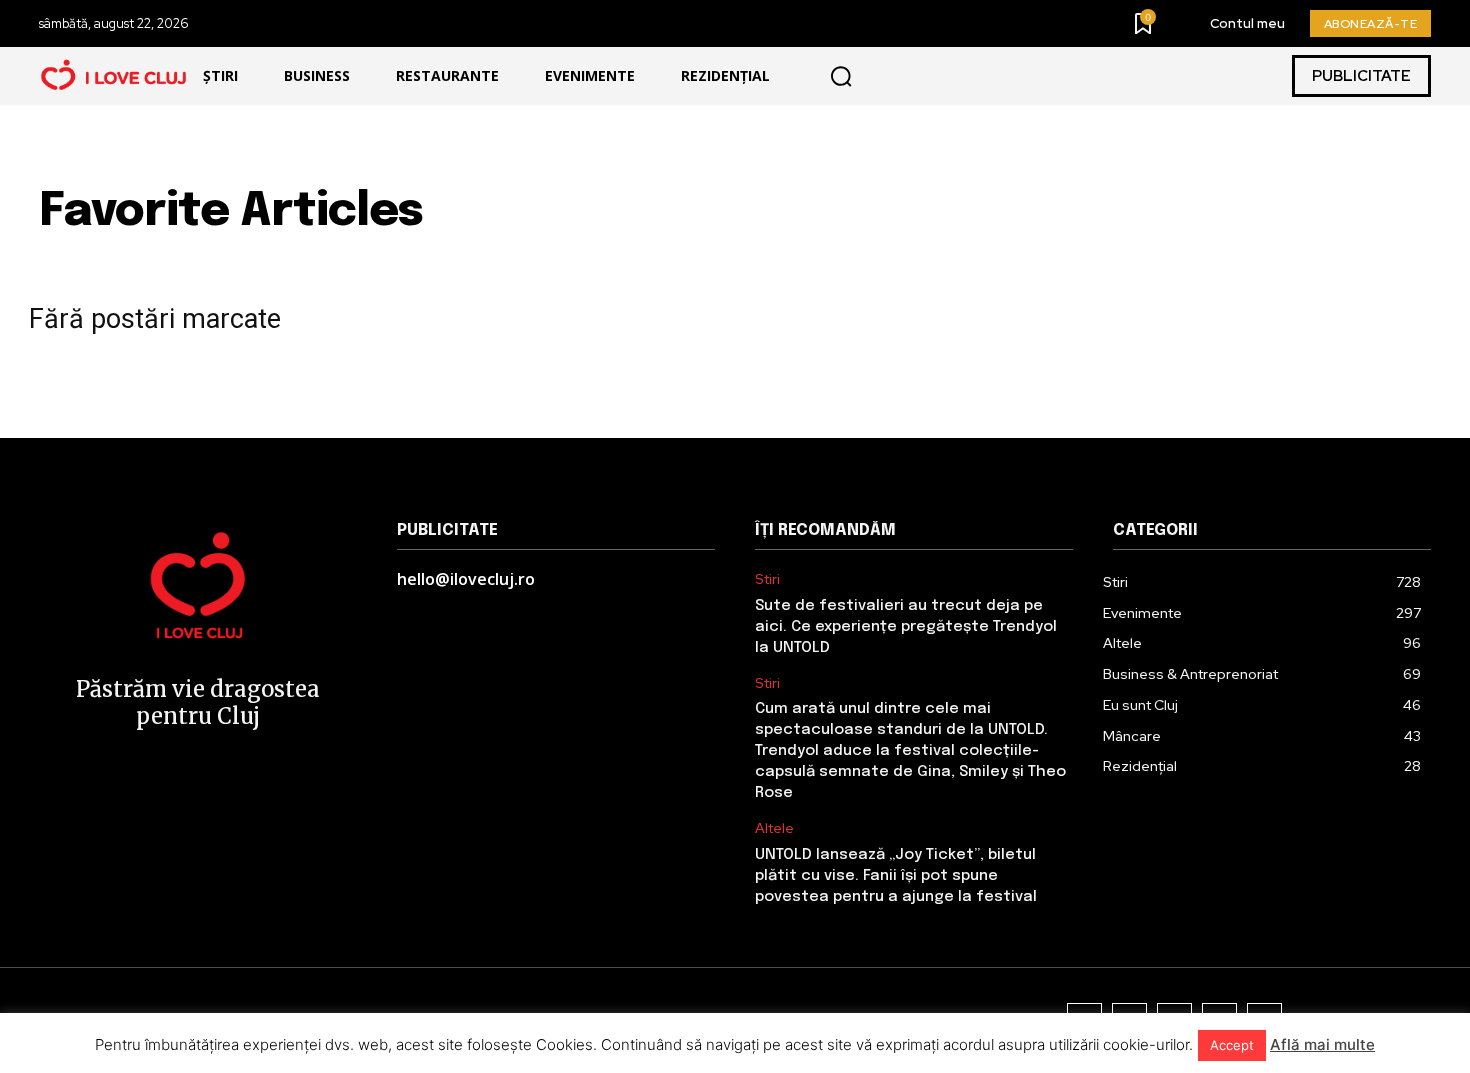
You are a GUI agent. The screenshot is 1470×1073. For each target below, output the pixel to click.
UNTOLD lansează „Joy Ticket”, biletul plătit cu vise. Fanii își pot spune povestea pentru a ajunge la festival (896, 876)
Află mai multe (1322, 1044)
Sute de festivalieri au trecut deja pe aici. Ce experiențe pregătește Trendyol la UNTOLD (906, 627)
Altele (774, 828)
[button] (841, 76)
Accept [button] (1232, 1045)
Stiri (767, 579)
